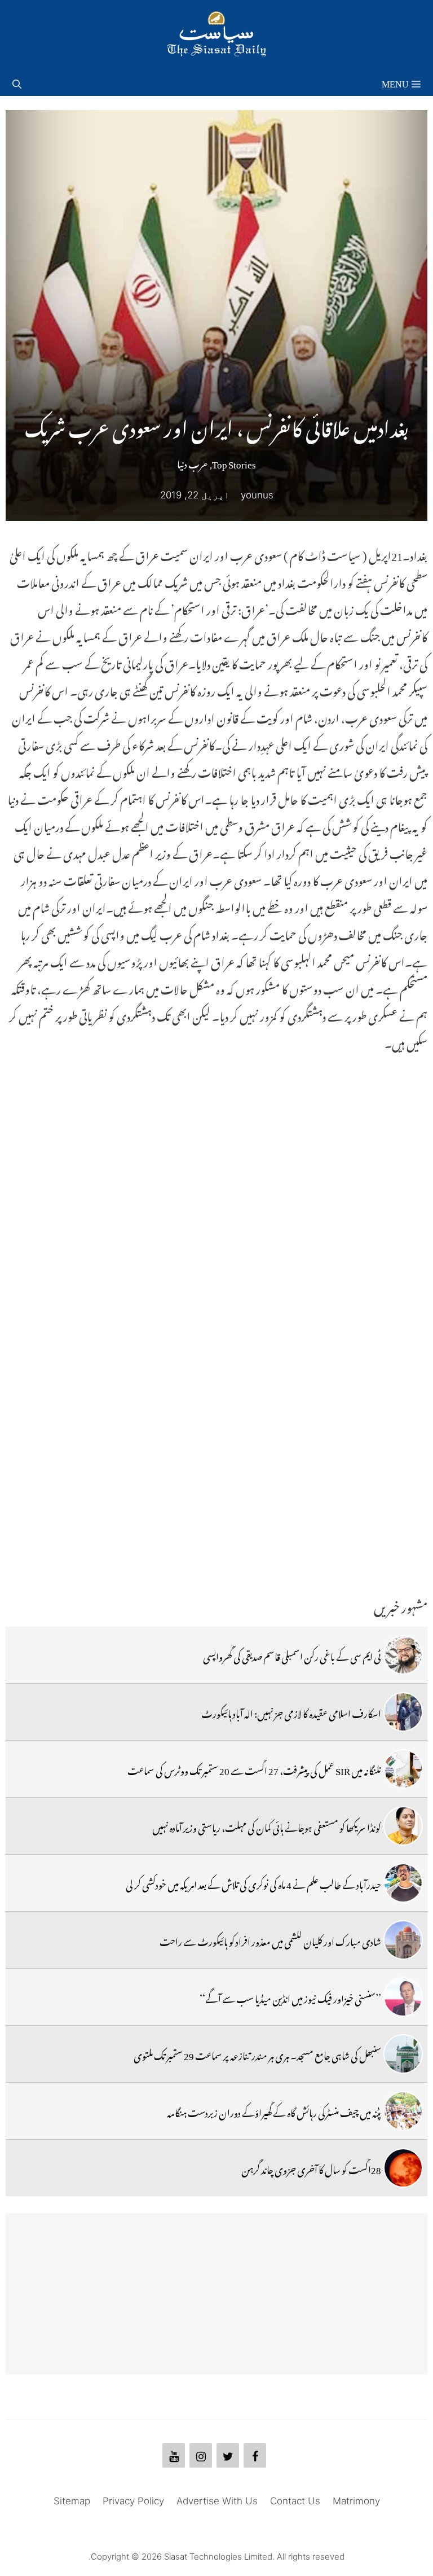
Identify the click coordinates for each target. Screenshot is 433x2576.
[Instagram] (201, 2455)
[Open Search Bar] (17, 82)
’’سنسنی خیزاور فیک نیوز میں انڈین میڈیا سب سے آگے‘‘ (290, 1997)
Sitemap (72, 2501)
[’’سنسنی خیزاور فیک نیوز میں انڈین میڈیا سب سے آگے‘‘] (403, 1997)
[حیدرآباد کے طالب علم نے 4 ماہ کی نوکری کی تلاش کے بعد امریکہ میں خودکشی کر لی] (403, 1883)
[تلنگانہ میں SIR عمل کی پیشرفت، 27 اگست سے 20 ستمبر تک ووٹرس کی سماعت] (403, 1769)
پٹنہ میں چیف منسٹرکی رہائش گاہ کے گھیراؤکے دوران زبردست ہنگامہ (274, 2111)
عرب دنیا (193, 462)
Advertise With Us (217, 2501)
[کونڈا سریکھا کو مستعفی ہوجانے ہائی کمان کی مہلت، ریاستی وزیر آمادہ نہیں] (403, 1826)
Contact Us (295, 2501)
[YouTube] (174, 2455)
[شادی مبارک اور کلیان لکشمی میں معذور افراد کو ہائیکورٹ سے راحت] (403, 1940)
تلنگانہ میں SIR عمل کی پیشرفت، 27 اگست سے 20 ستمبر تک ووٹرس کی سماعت (254, 1769)
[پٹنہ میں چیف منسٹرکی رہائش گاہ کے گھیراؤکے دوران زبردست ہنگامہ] (403, 2111)
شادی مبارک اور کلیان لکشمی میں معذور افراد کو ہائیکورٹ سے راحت (270, 1940)
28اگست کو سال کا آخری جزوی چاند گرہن (311, 2168)
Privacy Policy (133, 2501)
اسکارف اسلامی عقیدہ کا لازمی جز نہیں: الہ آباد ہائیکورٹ (291, 1712)
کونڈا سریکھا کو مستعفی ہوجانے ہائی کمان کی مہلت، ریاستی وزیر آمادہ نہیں (267, 1826)
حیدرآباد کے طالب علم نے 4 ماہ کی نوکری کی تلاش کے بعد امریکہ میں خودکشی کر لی (253, 1883)
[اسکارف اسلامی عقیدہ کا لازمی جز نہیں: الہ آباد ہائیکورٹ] (403, 1712)
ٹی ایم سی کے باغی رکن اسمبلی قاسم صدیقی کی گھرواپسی (292, 1655)
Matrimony (356, 2501)
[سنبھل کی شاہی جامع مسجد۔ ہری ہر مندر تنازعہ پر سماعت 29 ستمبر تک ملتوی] (403, 2054)
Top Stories (234, 462)
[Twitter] (228, 2455)
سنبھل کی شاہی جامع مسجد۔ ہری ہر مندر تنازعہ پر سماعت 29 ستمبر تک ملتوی (257, 2054)
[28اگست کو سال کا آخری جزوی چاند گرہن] (403, 2168)
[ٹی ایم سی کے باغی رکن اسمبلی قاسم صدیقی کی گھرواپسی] (403, 1655)
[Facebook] (255, 2455)
